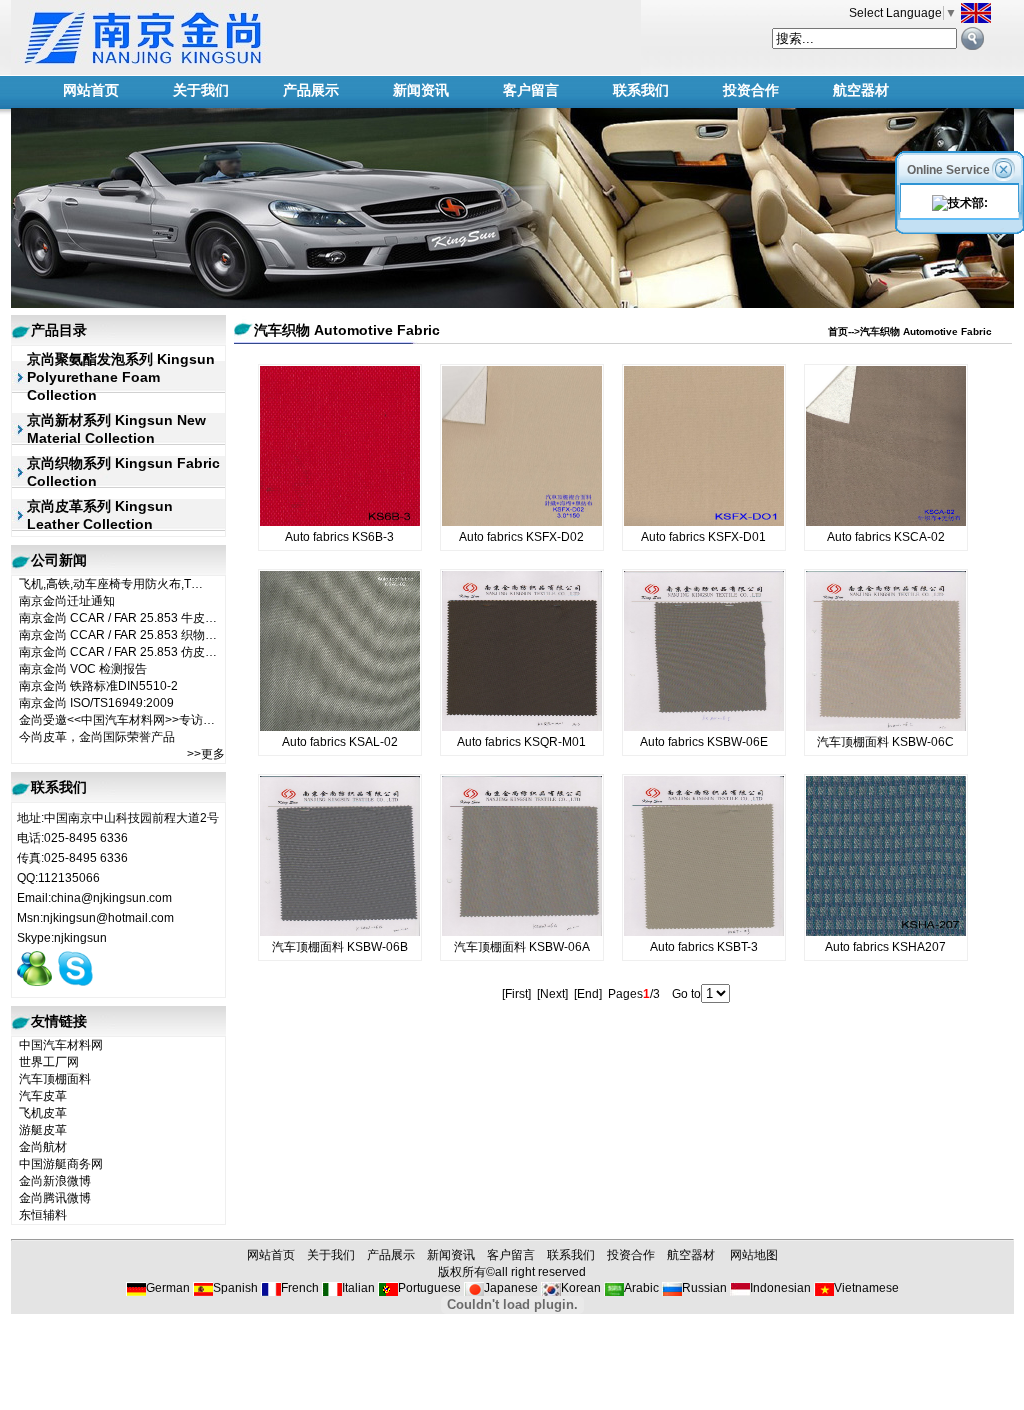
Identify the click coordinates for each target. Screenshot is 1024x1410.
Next (552, 994)
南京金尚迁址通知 (67, 601)
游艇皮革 (43, 1130)
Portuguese (429, 1288)
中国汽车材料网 (61, 1045)
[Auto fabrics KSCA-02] (886, 522)
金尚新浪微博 (55, 1181)
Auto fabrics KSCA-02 (886, 537)
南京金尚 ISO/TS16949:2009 (96, 703)
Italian (358, 1288)
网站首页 (91, 90)
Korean (581, 1288)
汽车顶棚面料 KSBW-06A (522, 947)
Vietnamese (866, 1288)
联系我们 (641, 90)
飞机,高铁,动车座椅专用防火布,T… (111, 584)
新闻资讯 (421, 90)
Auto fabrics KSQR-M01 (521, 742)
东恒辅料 (43, 1215)
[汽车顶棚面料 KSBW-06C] (886, 727)
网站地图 (754, 1255)
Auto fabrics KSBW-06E (704, 742)
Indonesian (780, 1288)
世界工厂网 (49, 1062)
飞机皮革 (43, 1113)
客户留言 (531, 90)
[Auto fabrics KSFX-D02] (522, 522)
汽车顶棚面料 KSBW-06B (340, 947)
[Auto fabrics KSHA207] (886, 932)
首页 (838, 331)
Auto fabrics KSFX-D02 (521, 537)
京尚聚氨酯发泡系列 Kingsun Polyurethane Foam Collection (121, 377)
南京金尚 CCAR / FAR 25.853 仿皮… (118, 652)
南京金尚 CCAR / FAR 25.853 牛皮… (118, 618)
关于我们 (201, 90)
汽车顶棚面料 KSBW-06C (885, 742)
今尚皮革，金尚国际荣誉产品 (97, 737)
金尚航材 (43, 1147)
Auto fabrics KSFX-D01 (703, 537)
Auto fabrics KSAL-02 (340, 742)
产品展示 (311, 90)
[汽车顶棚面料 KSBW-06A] (522, 932)
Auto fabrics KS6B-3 (339, 537)
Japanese (511, 1288)
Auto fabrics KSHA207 (885, 947)
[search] (972, 38)
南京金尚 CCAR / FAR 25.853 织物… (118, 635)
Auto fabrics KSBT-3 (704, 947)
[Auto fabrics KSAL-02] (340, 727)
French (300, 1288)
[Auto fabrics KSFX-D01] (704, 522)
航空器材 (861, 90)
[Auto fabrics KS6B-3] (340, 522)
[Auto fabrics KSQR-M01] (522, 727)
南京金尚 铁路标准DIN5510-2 (98, 686)
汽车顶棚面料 (55, 1079)
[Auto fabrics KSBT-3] (704, 932)
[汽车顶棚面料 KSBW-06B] (340, 932)
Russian (704, 1288)
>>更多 (206, 754)
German (168, 1288)
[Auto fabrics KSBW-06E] (704, 727)
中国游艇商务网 (61, 1164)
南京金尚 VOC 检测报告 (83, 669)
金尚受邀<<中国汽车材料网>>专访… (117, 720)
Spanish (235, 1288)
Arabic (641, 1288)
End (588, 994)
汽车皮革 (43, 1096)
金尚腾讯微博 (55, 1198)
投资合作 (751, 90)
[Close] (1005, 168)
